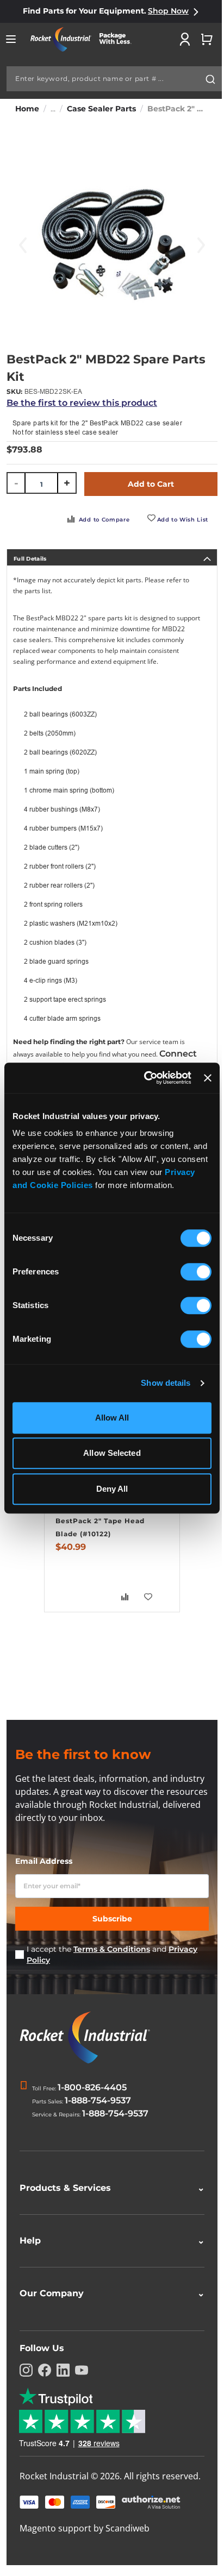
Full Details (30, 559)
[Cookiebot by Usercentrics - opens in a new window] (145, 1078)
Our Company (108, 2291)
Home (27, 109)
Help (108, 2238)
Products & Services (108, 2186)
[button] (148, 1597)
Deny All (112, 1489)
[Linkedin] (63, 2368)
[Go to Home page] (85, 39)
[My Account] (185, 39)
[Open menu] (11, 39)
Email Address (44, 1861)
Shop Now (168, 11)
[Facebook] (45, 2368)
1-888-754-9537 (98, 2100)
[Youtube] (82, 2368)
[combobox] (114, 79)
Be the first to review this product (82, 403)
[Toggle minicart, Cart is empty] (207, 39)
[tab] (112, 557)
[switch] (196, 1273)
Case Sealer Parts (101, 109)
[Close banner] (208, 1078)
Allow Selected (112, 1453)
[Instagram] (26, 2368)
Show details (166, 1383)
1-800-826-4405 (92, 2087)
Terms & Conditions (112, 1949)
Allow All (112, 1418)
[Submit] (210, 79)
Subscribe (112, 1919)
